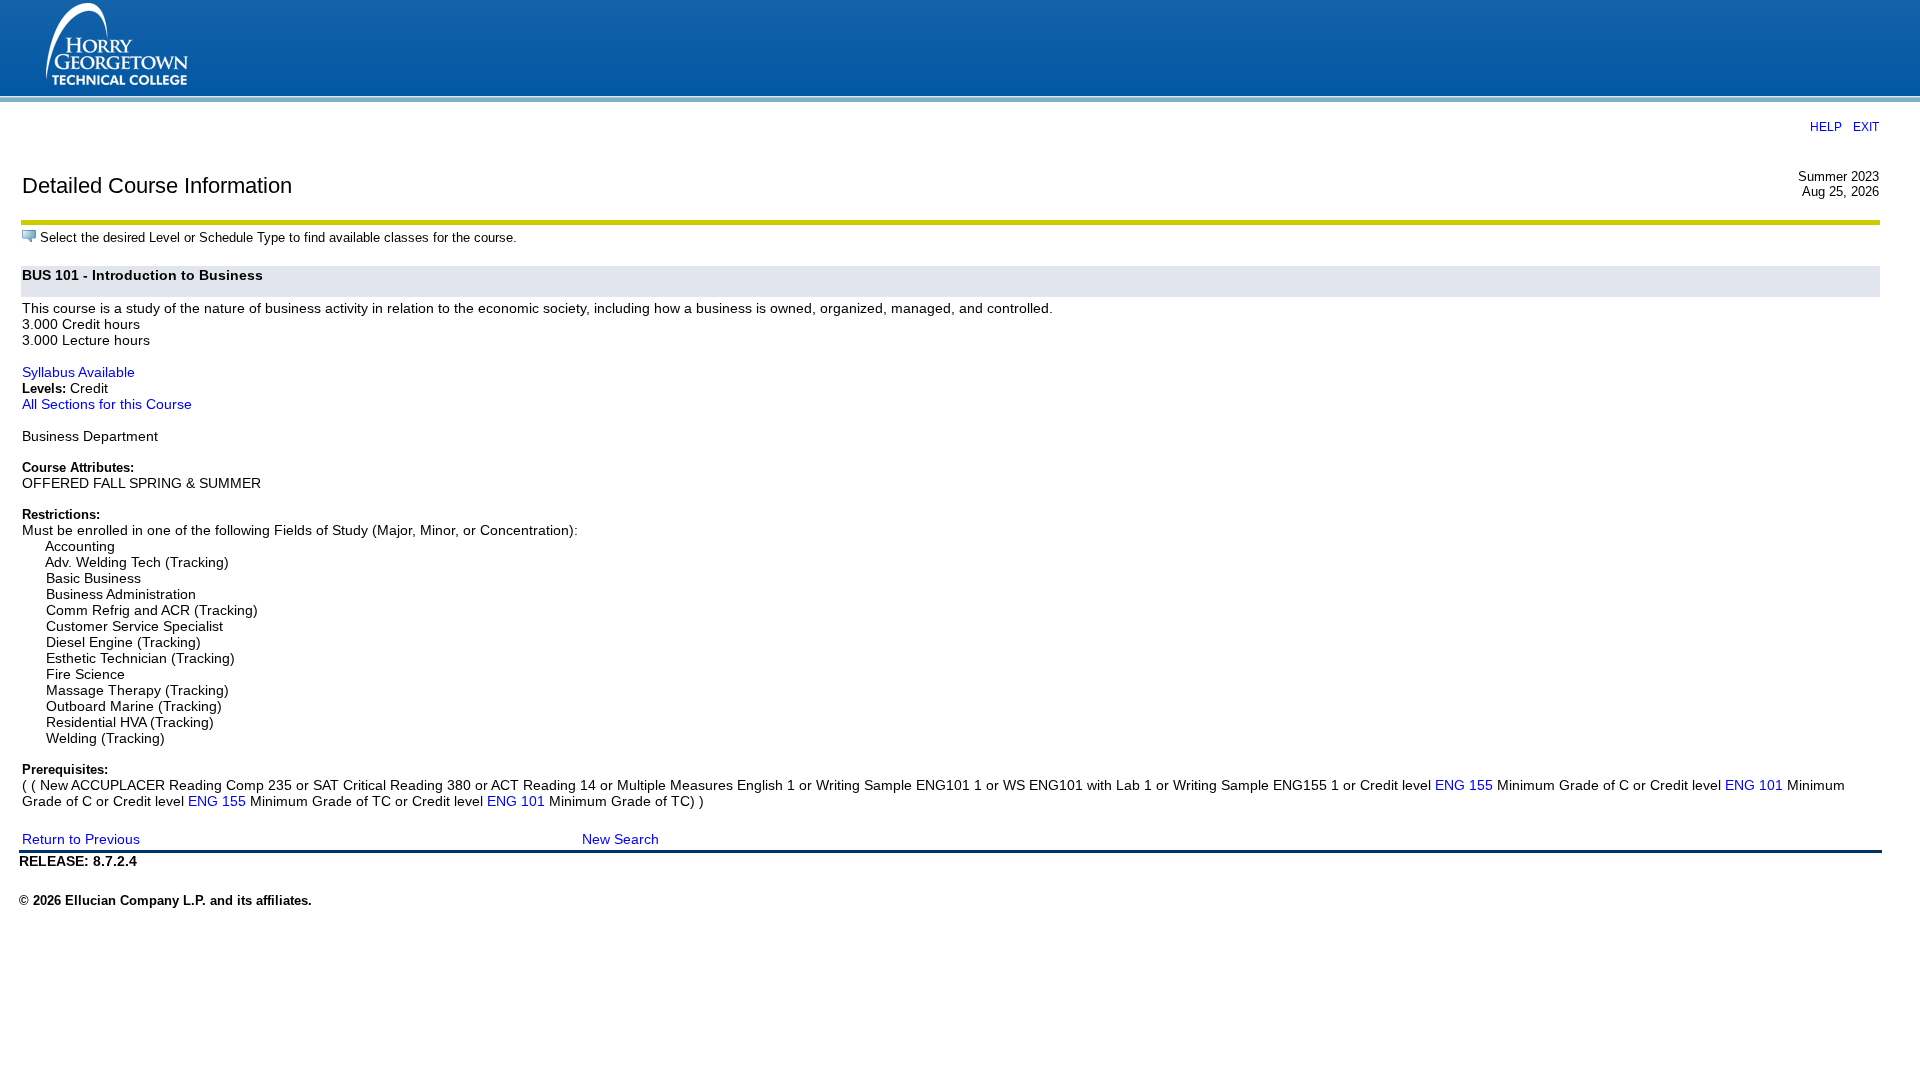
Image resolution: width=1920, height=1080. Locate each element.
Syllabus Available (78, 372)
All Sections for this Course (107, 404)
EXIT (1866, 126)
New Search (620, 839)
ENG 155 (1464, 785)
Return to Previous (81, 839)
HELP (1826, 126)
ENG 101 (1754, 785)
